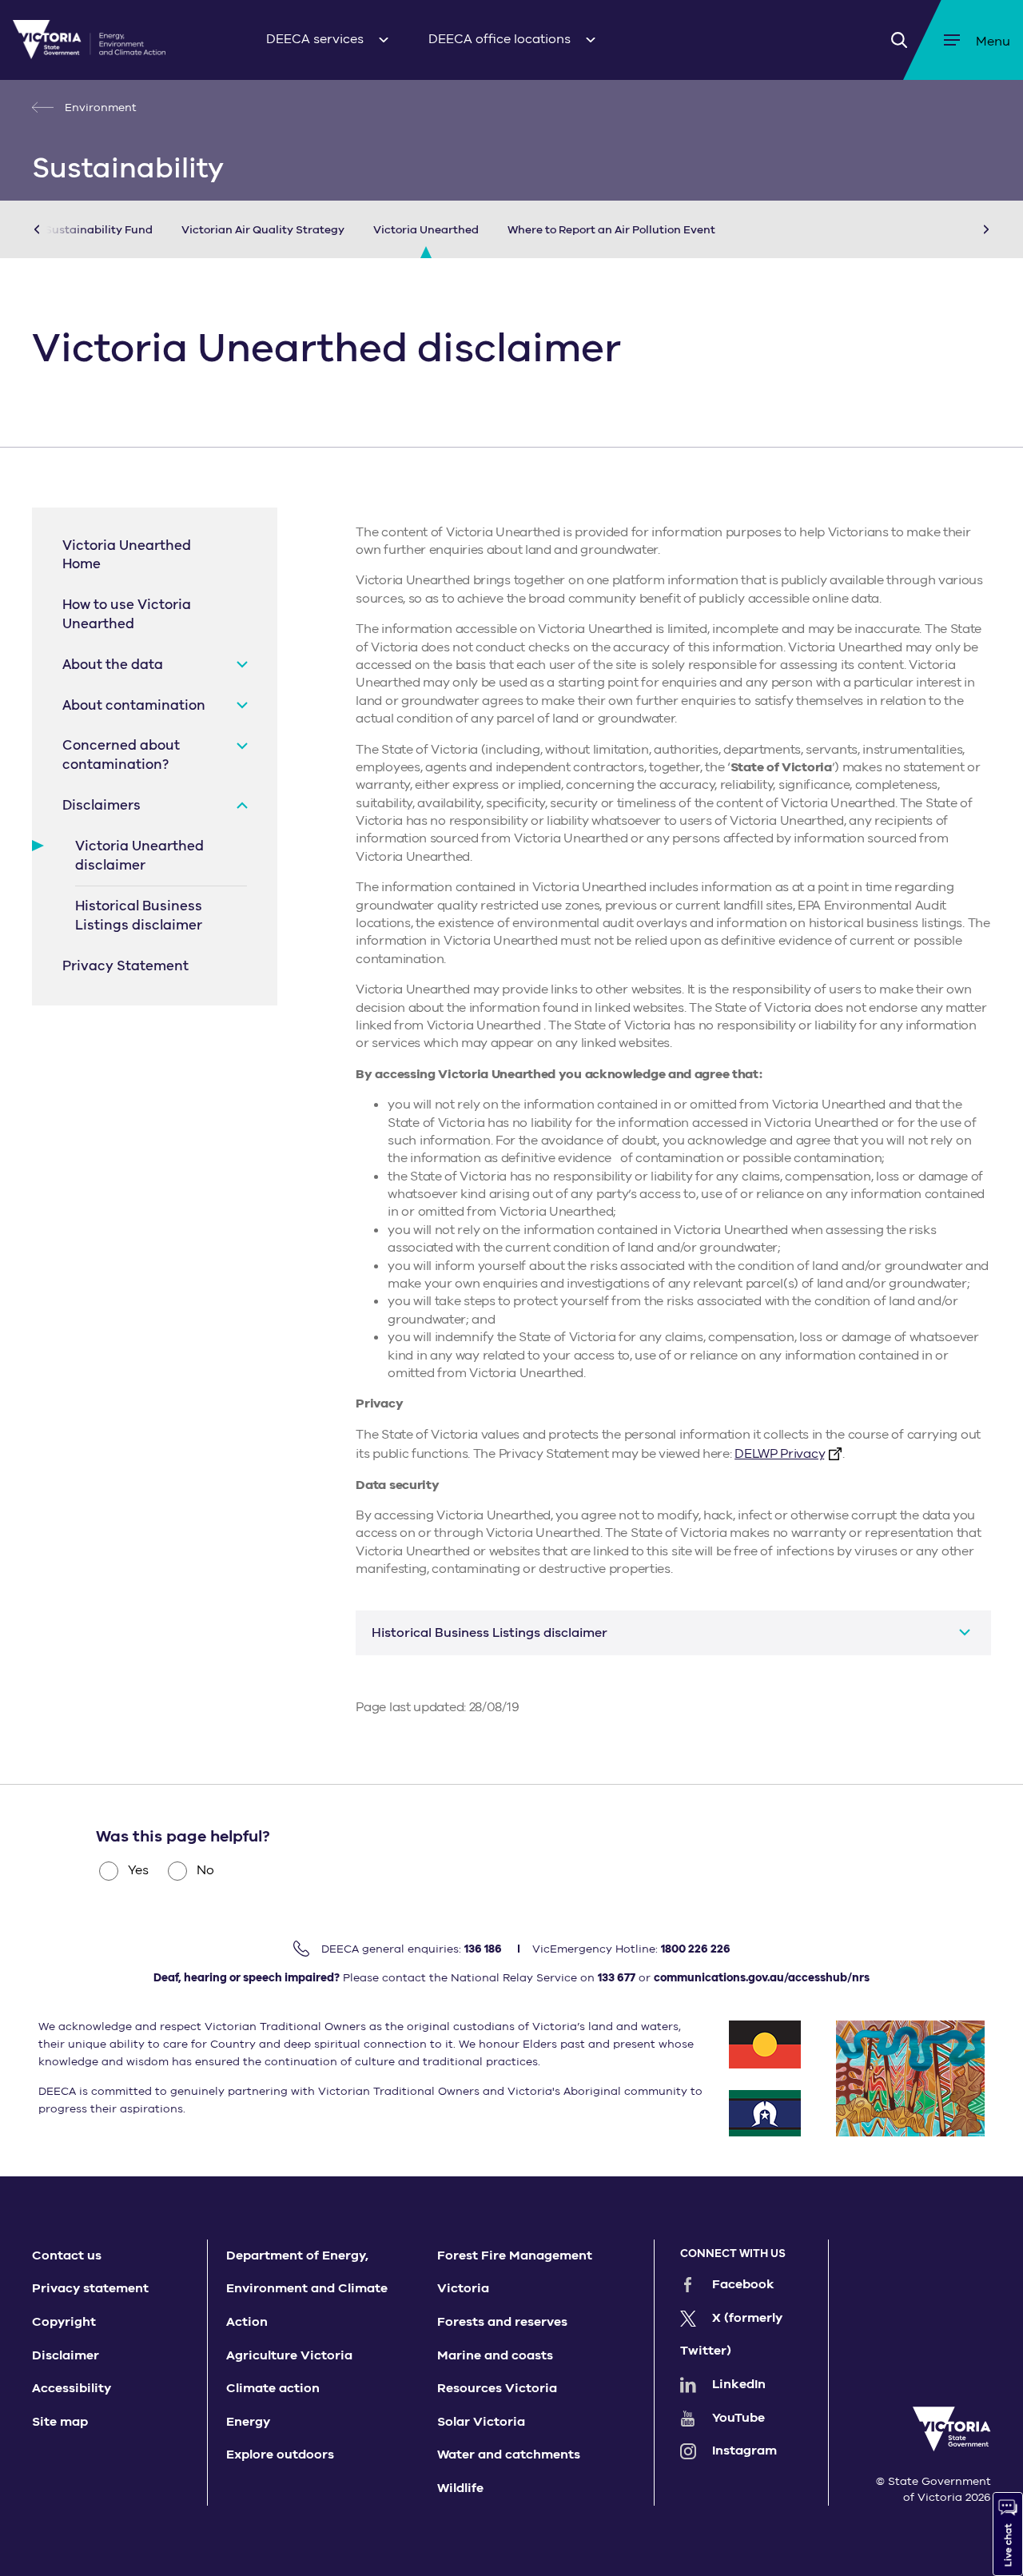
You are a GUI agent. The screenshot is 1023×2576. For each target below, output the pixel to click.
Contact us (67, 2255)
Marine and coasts (495, 2355)
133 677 (617, 1978)
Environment (99, 107)
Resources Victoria (497, 2388)
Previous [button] (61, 229)
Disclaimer (66, 2355)
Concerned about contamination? (121, 755)
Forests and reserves (502, 2322)
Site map (60, 2422)
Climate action (273, 2388)
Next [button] (962, 229)
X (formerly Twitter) (731, 2335)
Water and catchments (509, 2455)
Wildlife (460, 2488)
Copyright (64, 2322)
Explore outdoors (280, 2455)
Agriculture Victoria (289, 2355)
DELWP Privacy (779, 1454)
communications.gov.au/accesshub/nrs (762, 1978)
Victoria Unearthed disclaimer (139, 856)
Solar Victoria (481, 2422)
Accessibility (72, 2388)
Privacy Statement (125, 966)
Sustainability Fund (99, 230)
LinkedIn (739, 2384)
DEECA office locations (500, 39)
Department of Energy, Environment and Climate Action (307, 2289)
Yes (138, 1870)
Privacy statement (90, 2288)
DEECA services (315, 39)
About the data (113, 665)
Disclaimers (102, 805)
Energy (248, 2422)
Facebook (743, 2284)
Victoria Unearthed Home (127, 555)
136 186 (483, 1949)
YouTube (738, 2418)
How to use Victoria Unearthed (127, 614)
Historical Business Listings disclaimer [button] (490, 1633)
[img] (89, 40)
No (205, 1870)
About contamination (134, 705)
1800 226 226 (696, 1949)
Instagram (744, 2451)
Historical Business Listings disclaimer (139, 916)
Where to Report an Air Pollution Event (611, 230)
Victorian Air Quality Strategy (263, 230)
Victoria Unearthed (426, 230)
